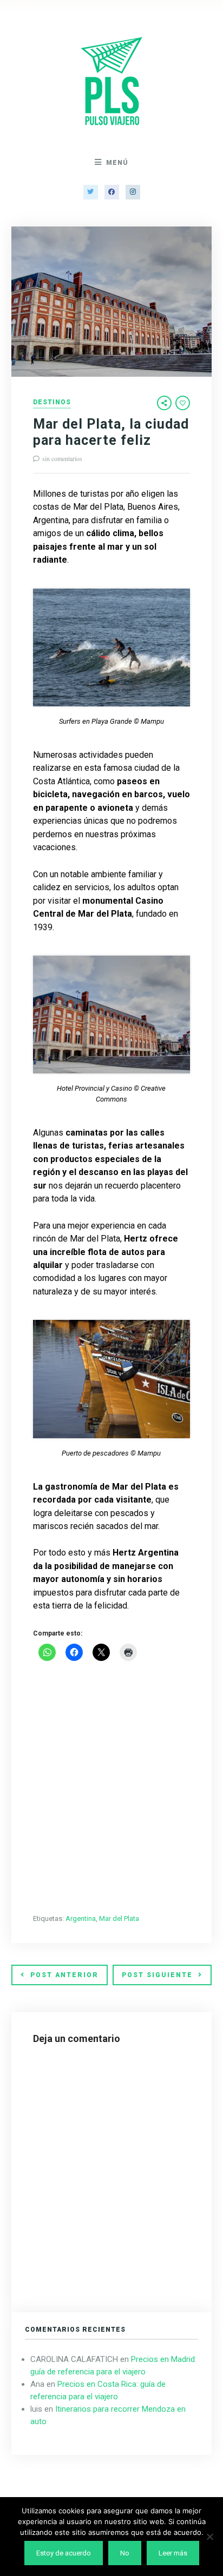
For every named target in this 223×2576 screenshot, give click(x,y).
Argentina (81, 1918)
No (125, 2553)
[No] (209, 2537)
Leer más (173, 2553)
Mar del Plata (119, 1918)
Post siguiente (157, 1975)
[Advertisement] (111, 1788)
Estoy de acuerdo (64, 2553)
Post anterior (64, 1975)
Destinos (52, 402)
